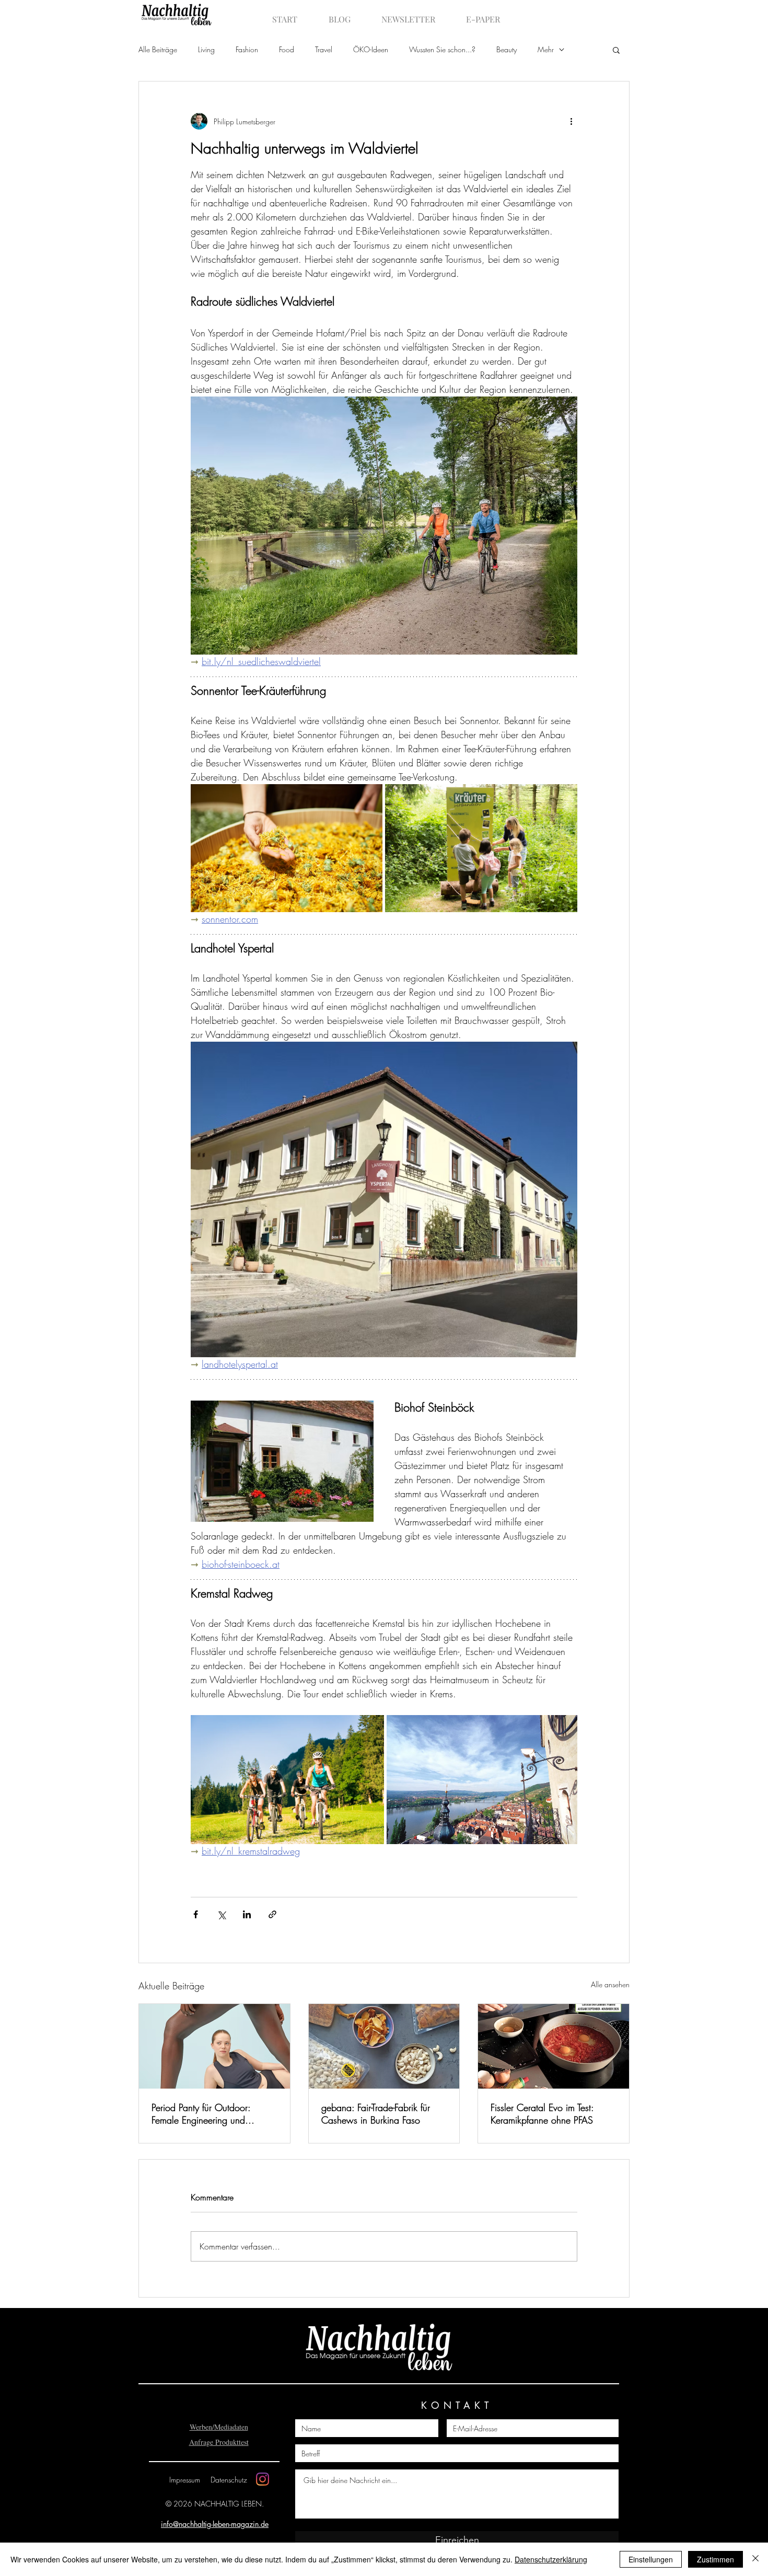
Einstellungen (651, 2559)
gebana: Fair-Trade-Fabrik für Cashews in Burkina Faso (376, 2114)
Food (287, 49)
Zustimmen (715, 2559)
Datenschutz (229, 2480)
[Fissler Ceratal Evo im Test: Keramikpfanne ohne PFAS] (554, 2046)
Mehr (546, 49)
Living (206, 49)
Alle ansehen (610, 1984)
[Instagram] (263, 2479)
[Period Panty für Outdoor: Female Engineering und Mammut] (214, 2046)
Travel (324, 49)
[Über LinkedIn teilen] (247, 1914)
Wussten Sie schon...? (442, 49)
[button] (616, 50)
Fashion (247, 49)
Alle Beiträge (158, 49)
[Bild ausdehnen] (287, 848)
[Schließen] (755, 2559)
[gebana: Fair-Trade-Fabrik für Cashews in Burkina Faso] (384, 2046)
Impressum (185, 2480)
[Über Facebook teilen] (196, 1914)
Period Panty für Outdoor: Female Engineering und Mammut (201, 2114)
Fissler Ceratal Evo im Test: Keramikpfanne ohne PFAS (542, 2114)
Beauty (507, 49)
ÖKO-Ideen (371, 49)
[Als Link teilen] (272, 1914)
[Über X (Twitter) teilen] (221, 1914)
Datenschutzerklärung (551, 2559)
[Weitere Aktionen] (571, 121)
